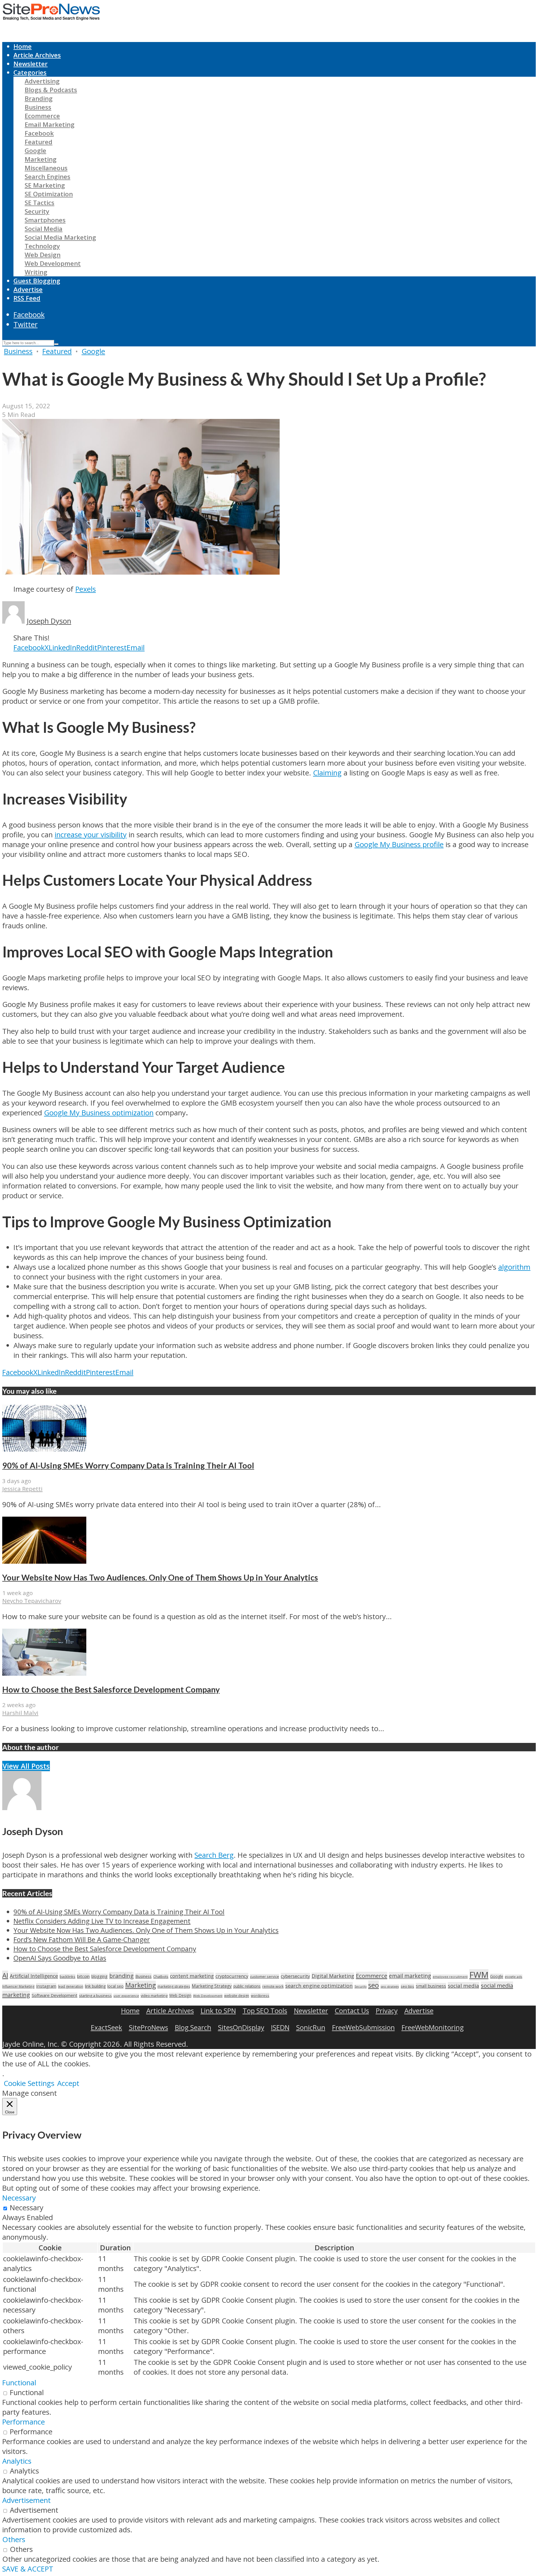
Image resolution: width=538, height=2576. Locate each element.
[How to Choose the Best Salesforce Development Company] (44, 1673)
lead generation (71, 1986)
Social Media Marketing (60, 237)
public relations (247, 1986)
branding (121, 1976)
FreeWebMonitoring (433, 2027)
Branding (39, 98)
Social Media (44, 229)
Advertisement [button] (26, 2500)
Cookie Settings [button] (29, 2083)
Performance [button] (24, 2422)
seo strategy (390, 1986)
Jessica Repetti (22, 1489)
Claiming (327, 773)
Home (23, 46)
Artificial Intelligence (34, 1976)
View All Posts (26, 1766)
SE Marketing (45, 185)
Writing (36, 272)
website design (237, 1996)
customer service (265, 1976)
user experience (126, 1996)
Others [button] (14, 2539)
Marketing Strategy (212, 1986)
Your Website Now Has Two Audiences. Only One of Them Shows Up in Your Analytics (160, 1577)
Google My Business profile (399, 844)
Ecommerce (42, 116)
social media (463, 1986)
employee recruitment (450, 1977)
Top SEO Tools (265, 2010)
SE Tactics (40, 203)
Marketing (41, 159)
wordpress (260, 1995)
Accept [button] (68, 2083)
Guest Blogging (37, 281)
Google (35, 151)
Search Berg (214, 1855)
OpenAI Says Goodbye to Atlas (60, 1958)
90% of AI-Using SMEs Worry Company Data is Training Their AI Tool (128, 1465)
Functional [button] (19, 2383)
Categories (30, 72)
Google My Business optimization (99, 1113)
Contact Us (352, 2010)
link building (95, 1986)
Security (37, 211)
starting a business (95, 1995)
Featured (39, 142)
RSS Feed (27, 298)
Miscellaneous (46, 168)
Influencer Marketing (18, 1986)
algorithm (514, 1267)
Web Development (53, 263)
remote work (273, 1986)
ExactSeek (106, 2027)
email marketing (410, 1976)
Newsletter (31, 64)
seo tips (407, 1986)
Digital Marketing (333, 1976)
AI (5, 1975)
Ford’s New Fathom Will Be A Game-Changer (82, 1939)
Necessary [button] (19, 2198)
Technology (42, 246)
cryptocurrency (232, 1976)
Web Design (43, 255)
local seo (115, 1986)
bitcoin (83, 1976)
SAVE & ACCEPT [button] (28, 2569)
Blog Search (193, 2027)
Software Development (55, 1995)
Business (38, 107)
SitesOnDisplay (241, 2027)
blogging (99, 1976)
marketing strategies (174, 1986)
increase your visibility (91, 835)
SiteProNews (149, 2027)
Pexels (86, 589)
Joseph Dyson (49, 621)
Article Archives (37, 55)
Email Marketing (50, 124)
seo (374, 1985)
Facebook (39, 133)
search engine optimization (319, 1986)
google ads (514, 1977)
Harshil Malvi (20, 1713)
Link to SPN (218, 2010)
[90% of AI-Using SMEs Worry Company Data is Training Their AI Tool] (44, 1449)
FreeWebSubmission (363, 2027)
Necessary (27, 2208)
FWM (479, 1975)
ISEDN (280, 2027)
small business (431, 1986)
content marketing (192, 1976)
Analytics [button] (17, 2461)
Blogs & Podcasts (51, 90)
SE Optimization (49, 194)
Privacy (387, 2010)
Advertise (28, 289)
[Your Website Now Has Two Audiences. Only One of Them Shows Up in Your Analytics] (44, 1561)
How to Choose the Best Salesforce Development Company (111, 1689)
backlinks (68, 1976)
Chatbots (161, 1976)
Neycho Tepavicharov (32, 1601)
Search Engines (47, 177)
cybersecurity (295, 1976)
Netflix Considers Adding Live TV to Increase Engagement (102, 1921)
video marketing (154, 1995)
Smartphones (45, 220)
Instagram (46, 1986)
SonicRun (311, 2027)
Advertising (42, 81)
